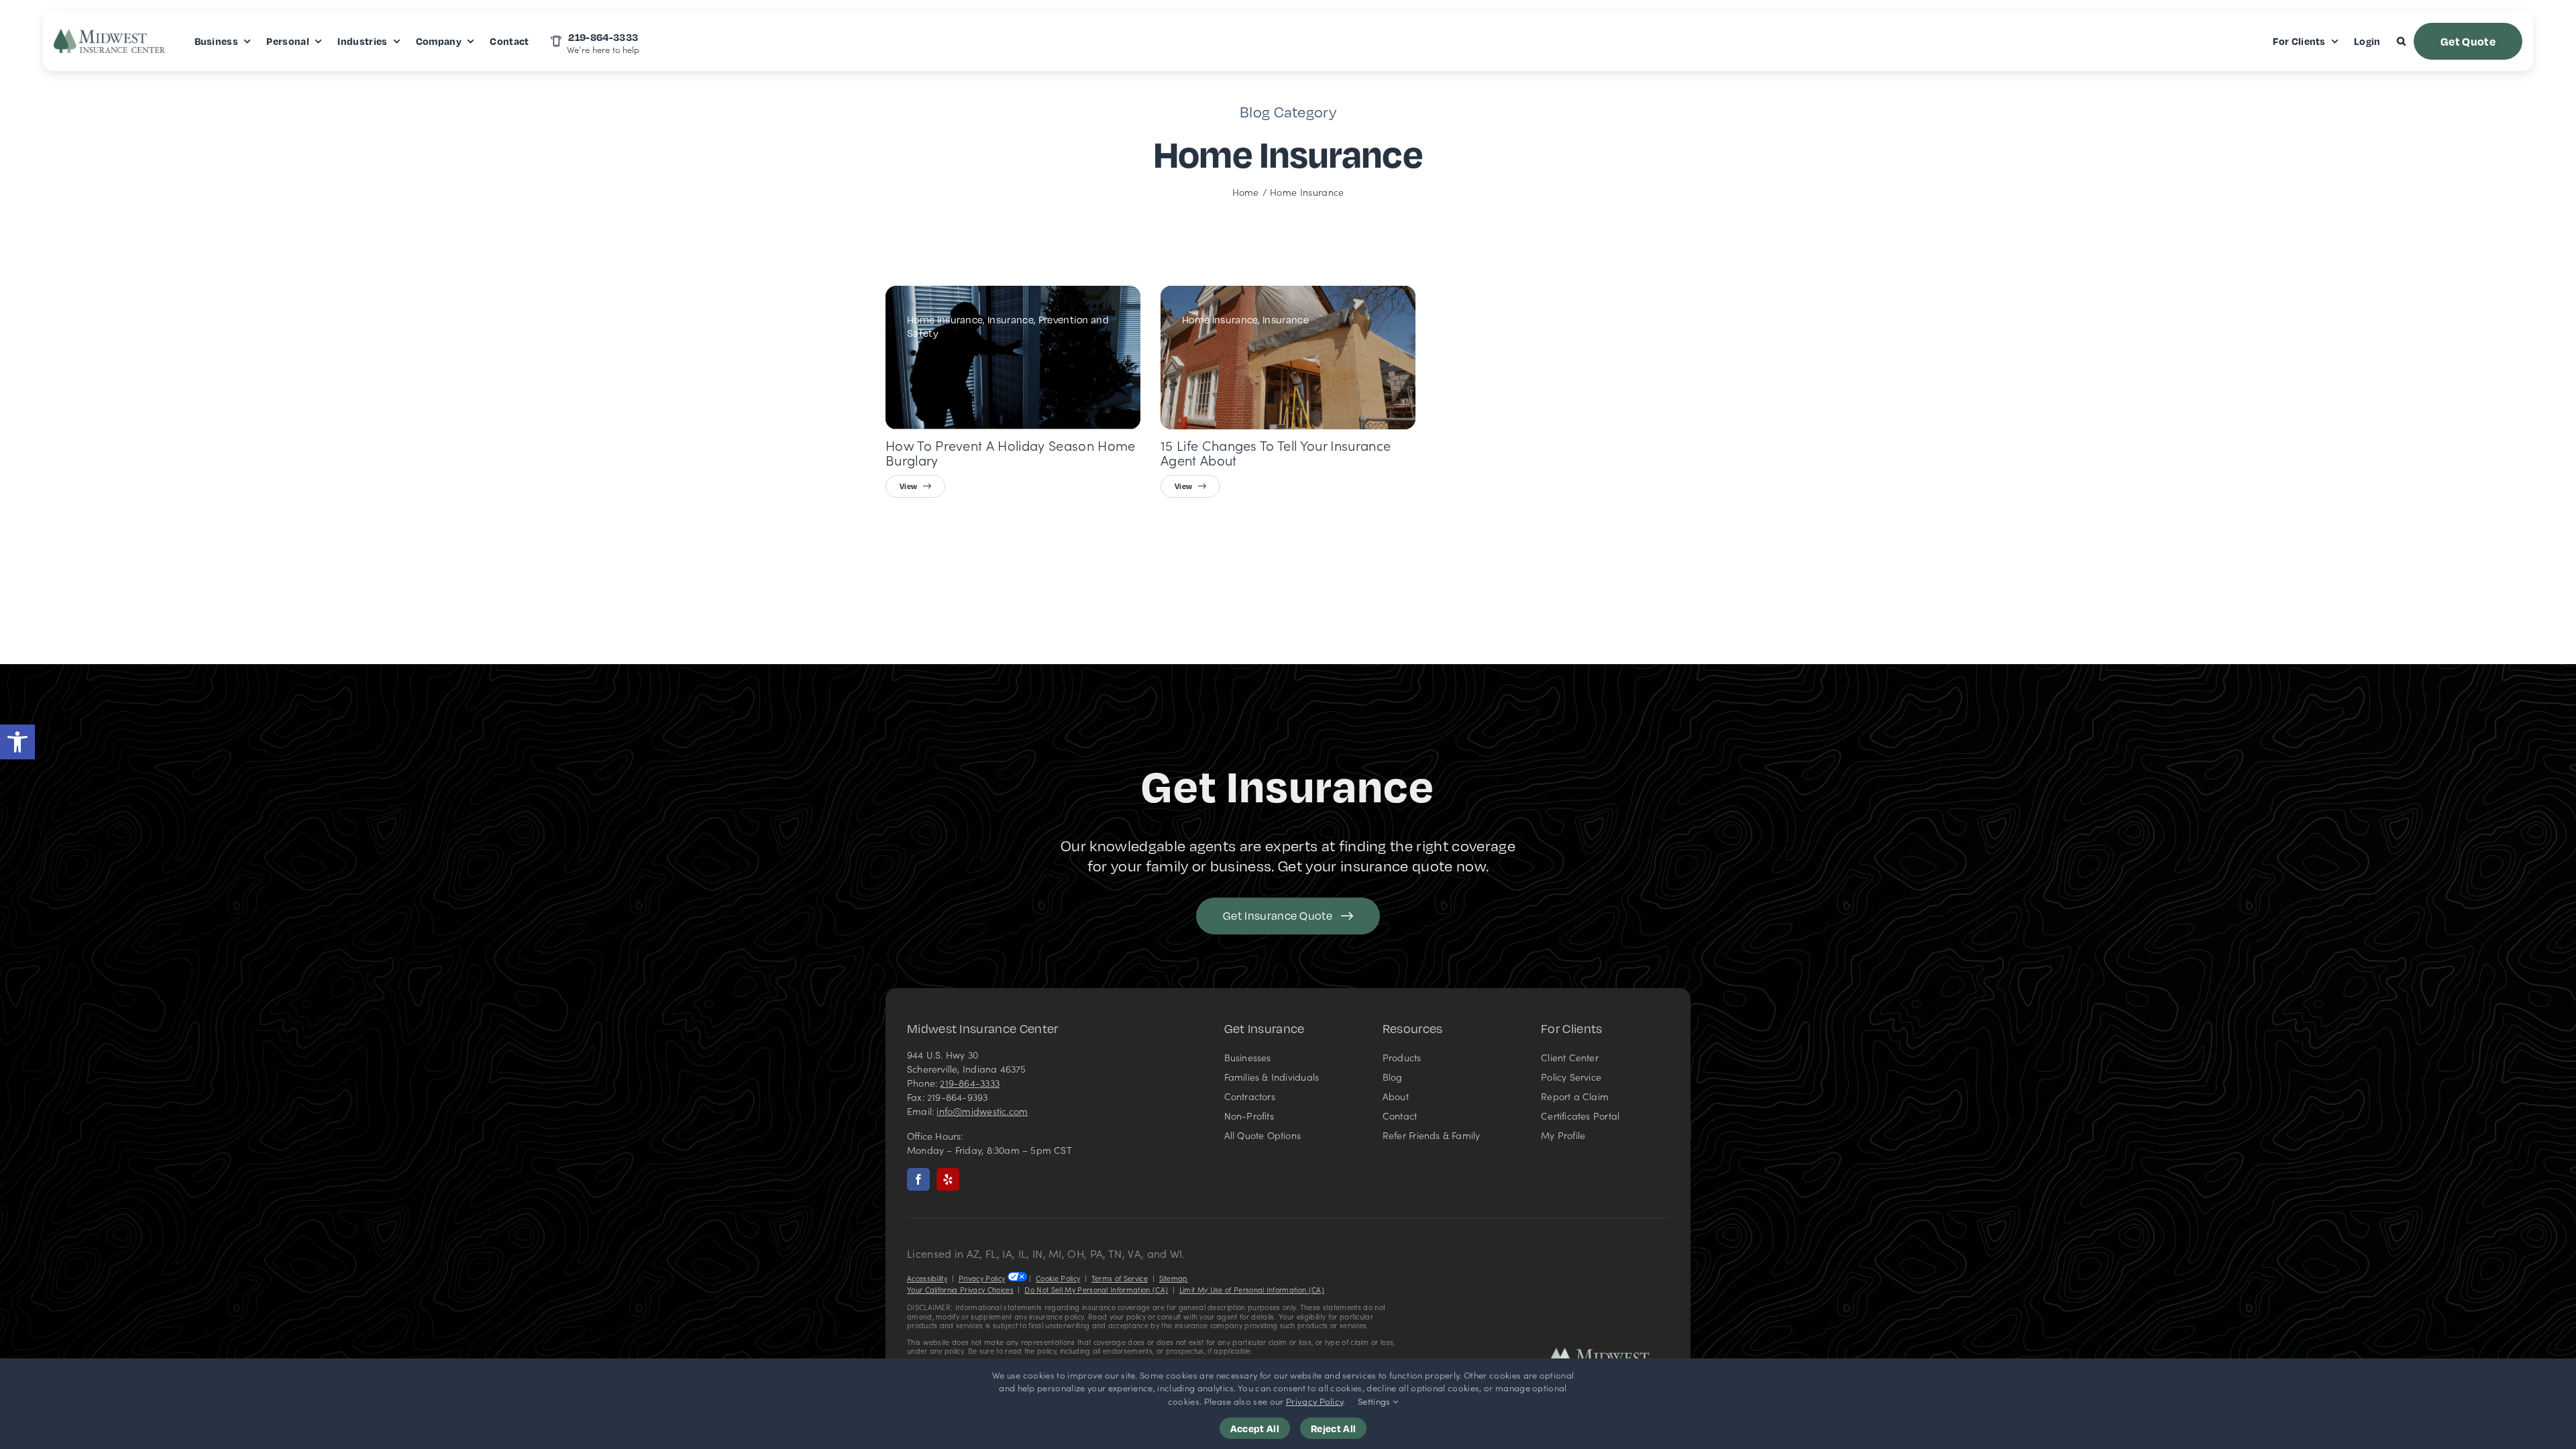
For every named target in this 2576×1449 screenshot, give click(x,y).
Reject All (1333, 1428)
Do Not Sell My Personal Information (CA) (1096, 1290)
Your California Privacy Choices (960, 1290)
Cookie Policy (1058, 1278)
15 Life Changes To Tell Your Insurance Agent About (1276, 452)
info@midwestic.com (982, 1111)
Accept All (1255, 1428)
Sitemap (1174, 1278)
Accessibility (927, 1278)
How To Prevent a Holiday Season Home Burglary (1011, 452)
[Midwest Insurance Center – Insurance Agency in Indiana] (1609, 1353)
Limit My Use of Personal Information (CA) (1252, 1290)
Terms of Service (1120, 1278)
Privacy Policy (982, 1278)
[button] (17, 742)
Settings (1375, 1401)
